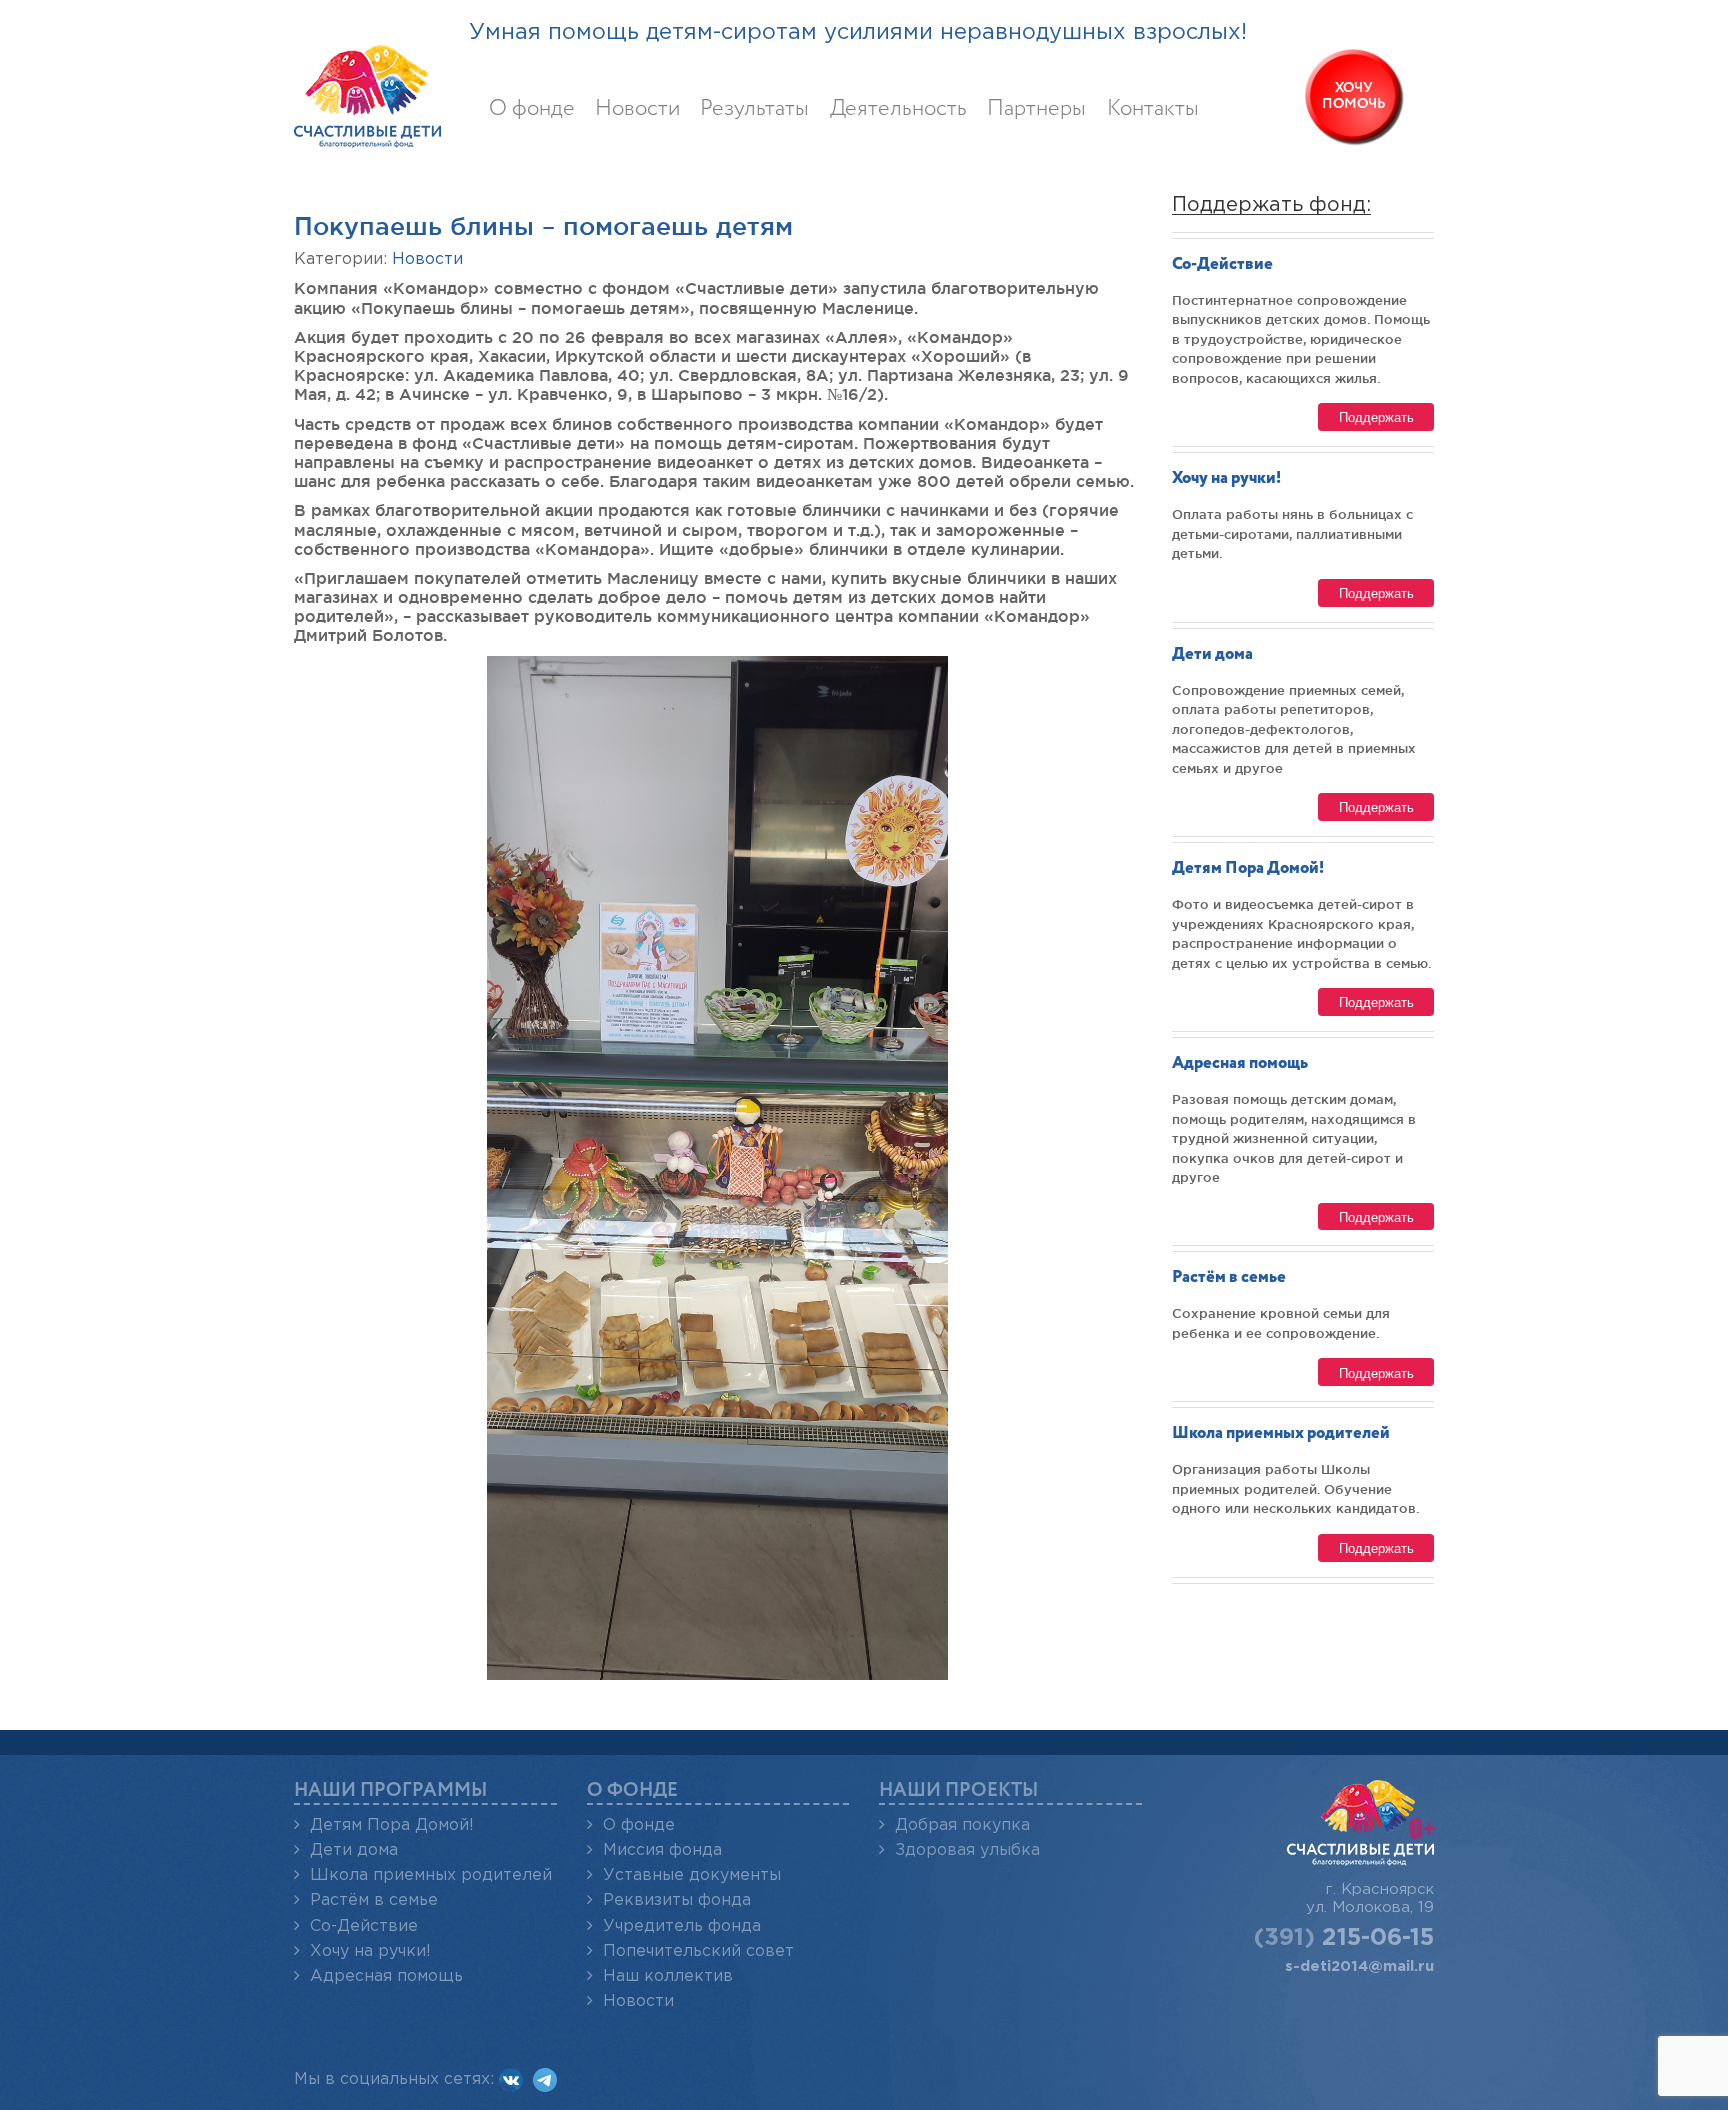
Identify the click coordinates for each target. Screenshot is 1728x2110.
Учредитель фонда (682, 1926)
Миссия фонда (662, 1850)
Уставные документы (692, 1875)
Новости (637, 109)
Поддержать (1376, 416)
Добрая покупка (962, 1825)
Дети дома (1212, 654)
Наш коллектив (668, 1976)
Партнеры (1036, 109)
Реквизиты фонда (677, 1900)
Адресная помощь (1240, 1063)
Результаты (754, 109)
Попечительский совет (698, 1951)
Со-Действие (1222, 264)
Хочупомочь (1354, 96)
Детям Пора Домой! (1248, 868)
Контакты (1153, 109)
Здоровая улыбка (967, 1850)
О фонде (532, 109)
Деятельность (898, 109)
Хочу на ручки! (1226, 478)
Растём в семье (1229, 1277)
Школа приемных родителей (1281, 1433)
